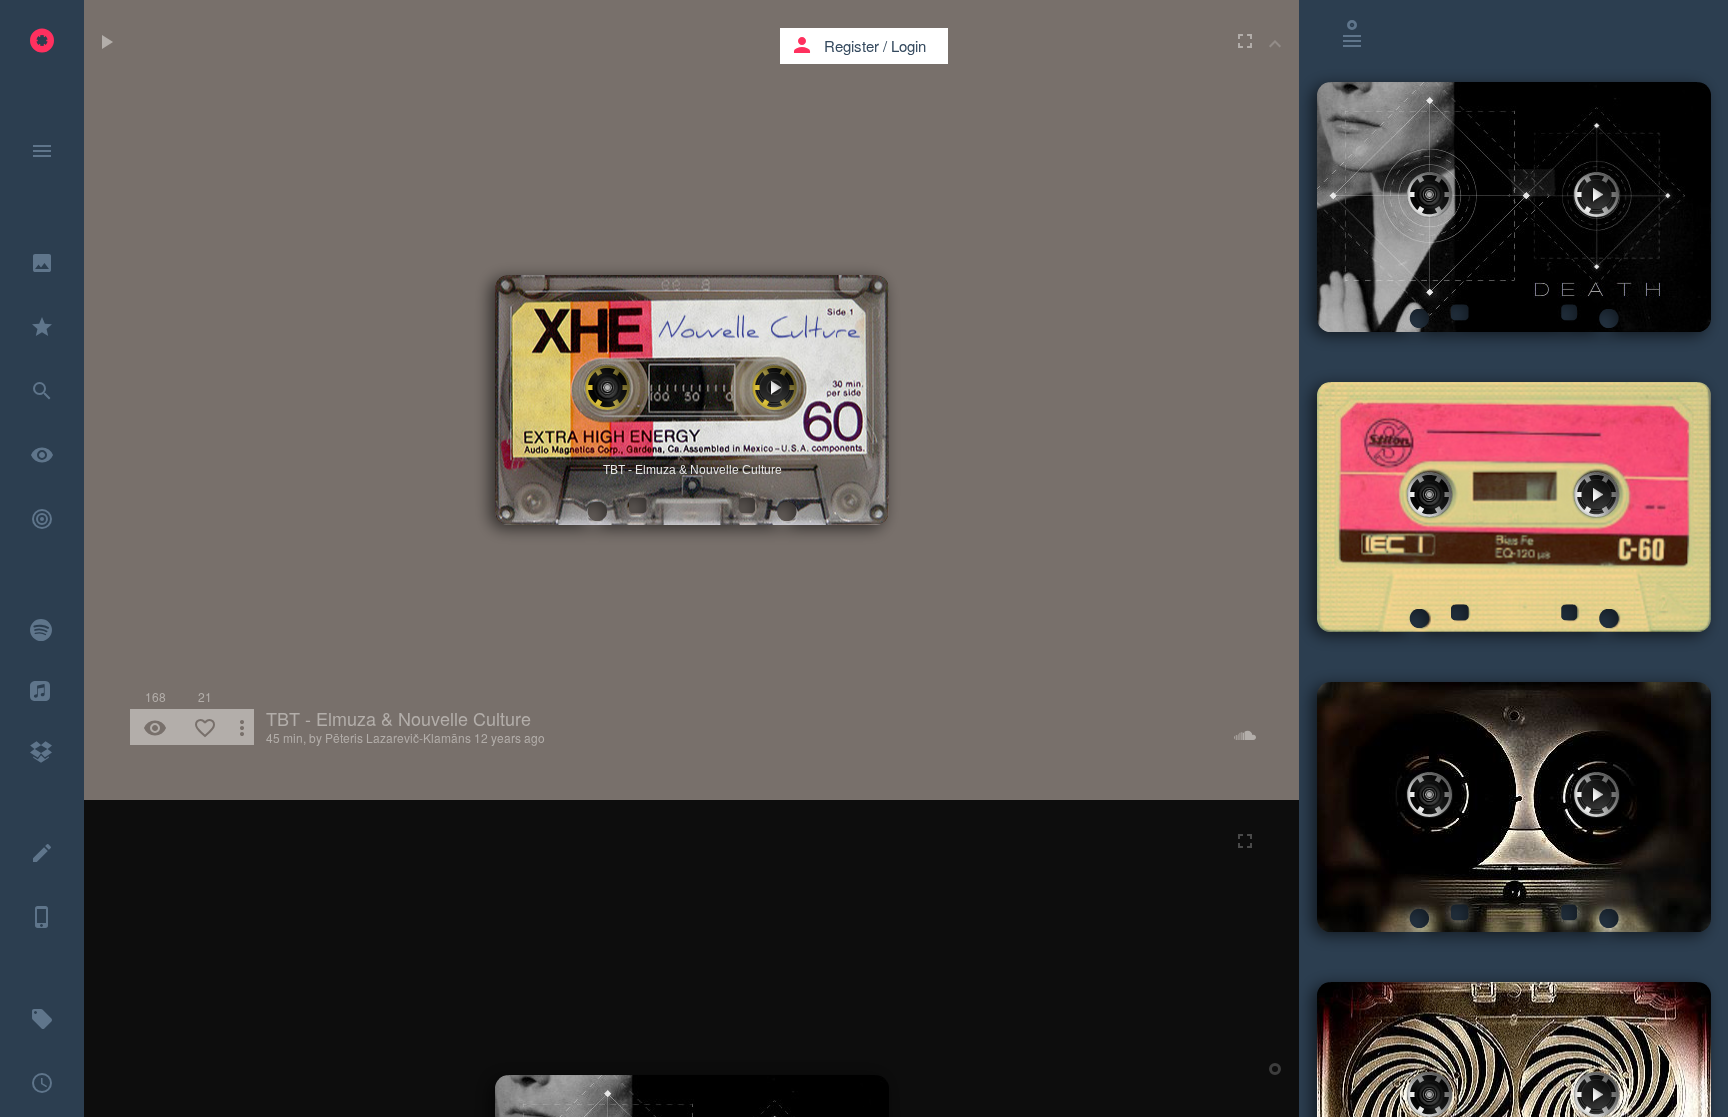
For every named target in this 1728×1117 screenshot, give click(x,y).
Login (908, 45)
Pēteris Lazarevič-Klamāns (398, 737)
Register (851, 45)
